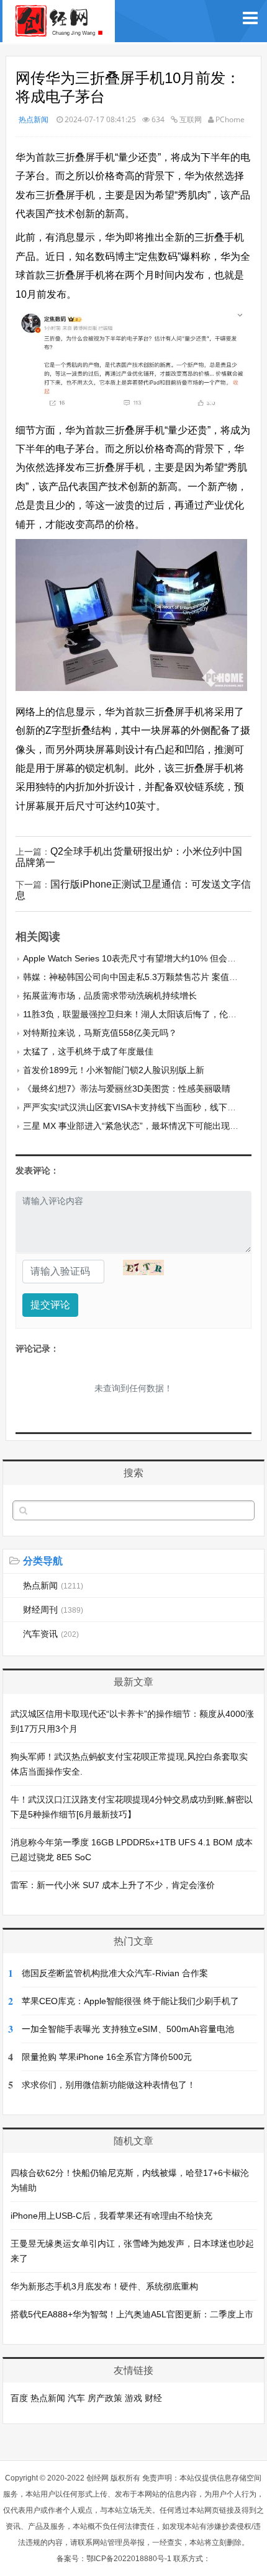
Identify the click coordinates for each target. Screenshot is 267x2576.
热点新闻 (34, 119)
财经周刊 (53, 1610)
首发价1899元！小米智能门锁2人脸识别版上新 (114, 1070)
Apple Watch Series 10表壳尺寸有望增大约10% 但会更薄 (134, 958)
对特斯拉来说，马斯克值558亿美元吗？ (100, 1033)
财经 (153, 2398)
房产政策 (105, 2398)
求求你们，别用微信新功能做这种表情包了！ (109, 2085)
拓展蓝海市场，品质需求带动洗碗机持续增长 (110, 996)
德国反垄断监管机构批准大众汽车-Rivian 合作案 (115, 1973)
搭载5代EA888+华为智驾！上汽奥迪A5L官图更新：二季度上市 (132, 2314)
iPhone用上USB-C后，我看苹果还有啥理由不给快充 (111, 2216)
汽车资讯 (51, 1634)
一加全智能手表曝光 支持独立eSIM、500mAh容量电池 (128, 2029)
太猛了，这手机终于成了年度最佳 (88, 1051)
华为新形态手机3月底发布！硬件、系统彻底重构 (104, 2286)
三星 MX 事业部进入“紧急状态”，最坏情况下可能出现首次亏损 (144, 1126)
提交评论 (50, 1305)
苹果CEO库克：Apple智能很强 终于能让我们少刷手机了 (130, 2001)
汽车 (76, 2398)
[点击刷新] (144, 1268)
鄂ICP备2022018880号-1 (129, 2559)
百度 (19, 2398)
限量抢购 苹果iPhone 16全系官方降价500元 (107, 2057)
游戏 (133, 2398)
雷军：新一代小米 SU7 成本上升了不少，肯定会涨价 (113, 1885)
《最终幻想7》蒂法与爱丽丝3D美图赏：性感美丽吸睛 (127, 1089)
